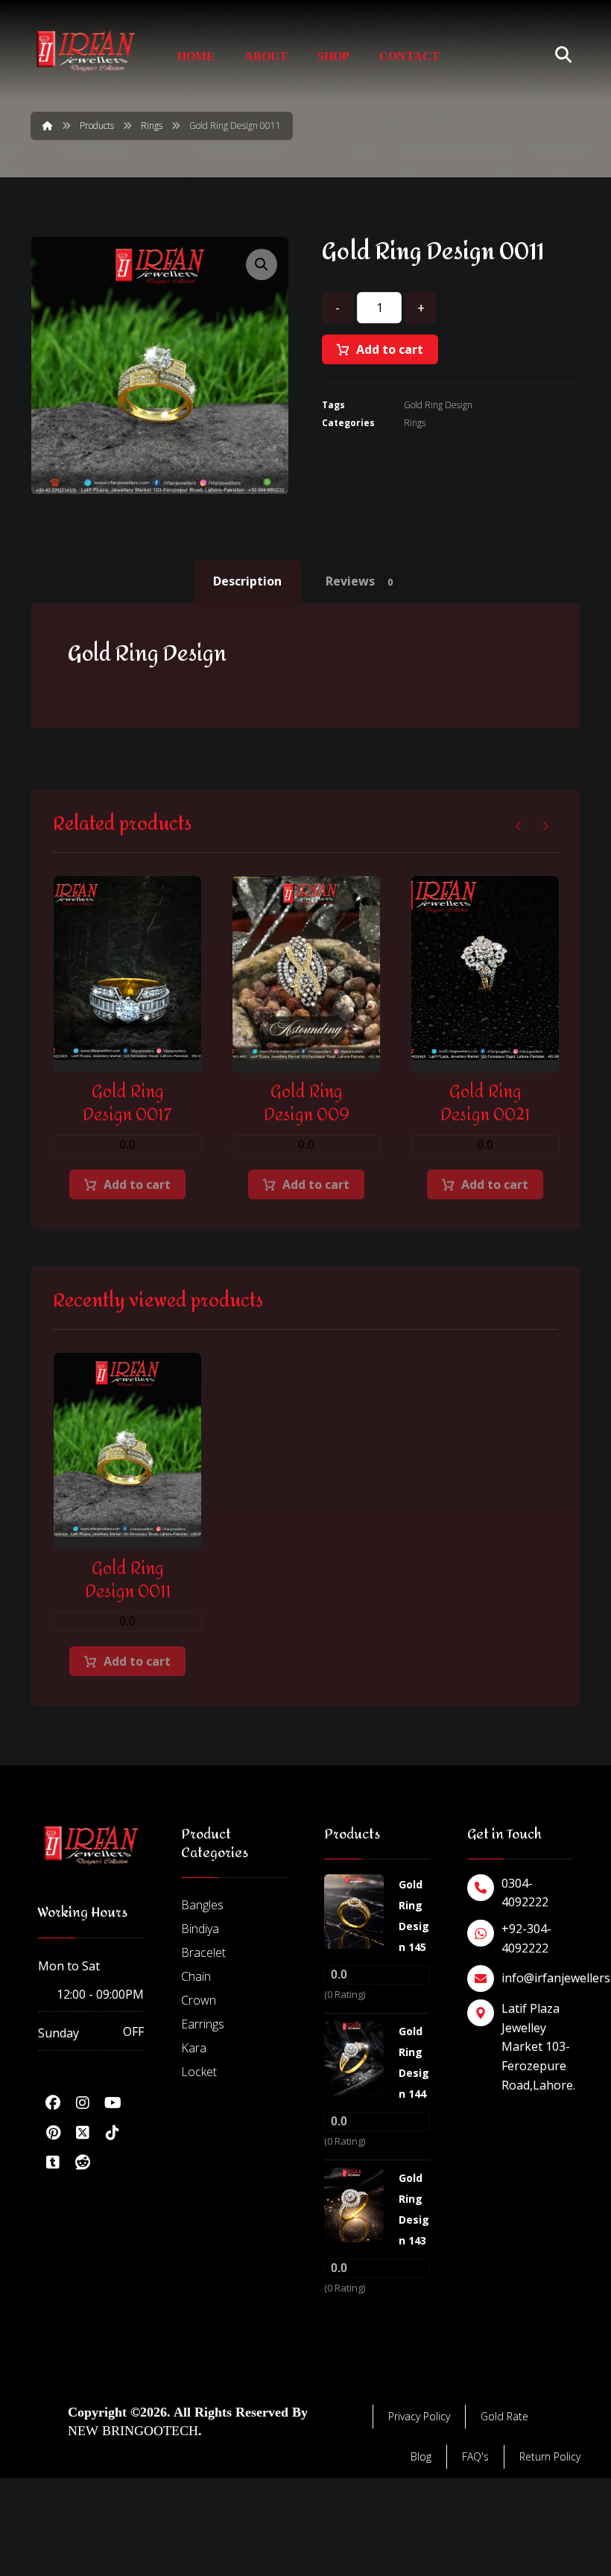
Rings (415, 423)
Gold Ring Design (438, 405)
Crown (199, 2000)
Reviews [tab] (359, 581)
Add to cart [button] (137, 1184)
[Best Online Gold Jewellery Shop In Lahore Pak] (86, 51)
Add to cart (390, 349)
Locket (199, 2072)
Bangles (202, 1905)
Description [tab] (247, 581)
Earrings (203, 2024)
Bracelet (203, 1952)
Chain (196, 1976)
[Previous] (519, 826)
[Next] (545, 826)
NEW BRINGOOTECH (133, 2431)
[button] (262, 264)
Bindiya (200, 1929)
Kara (194, 2048)
